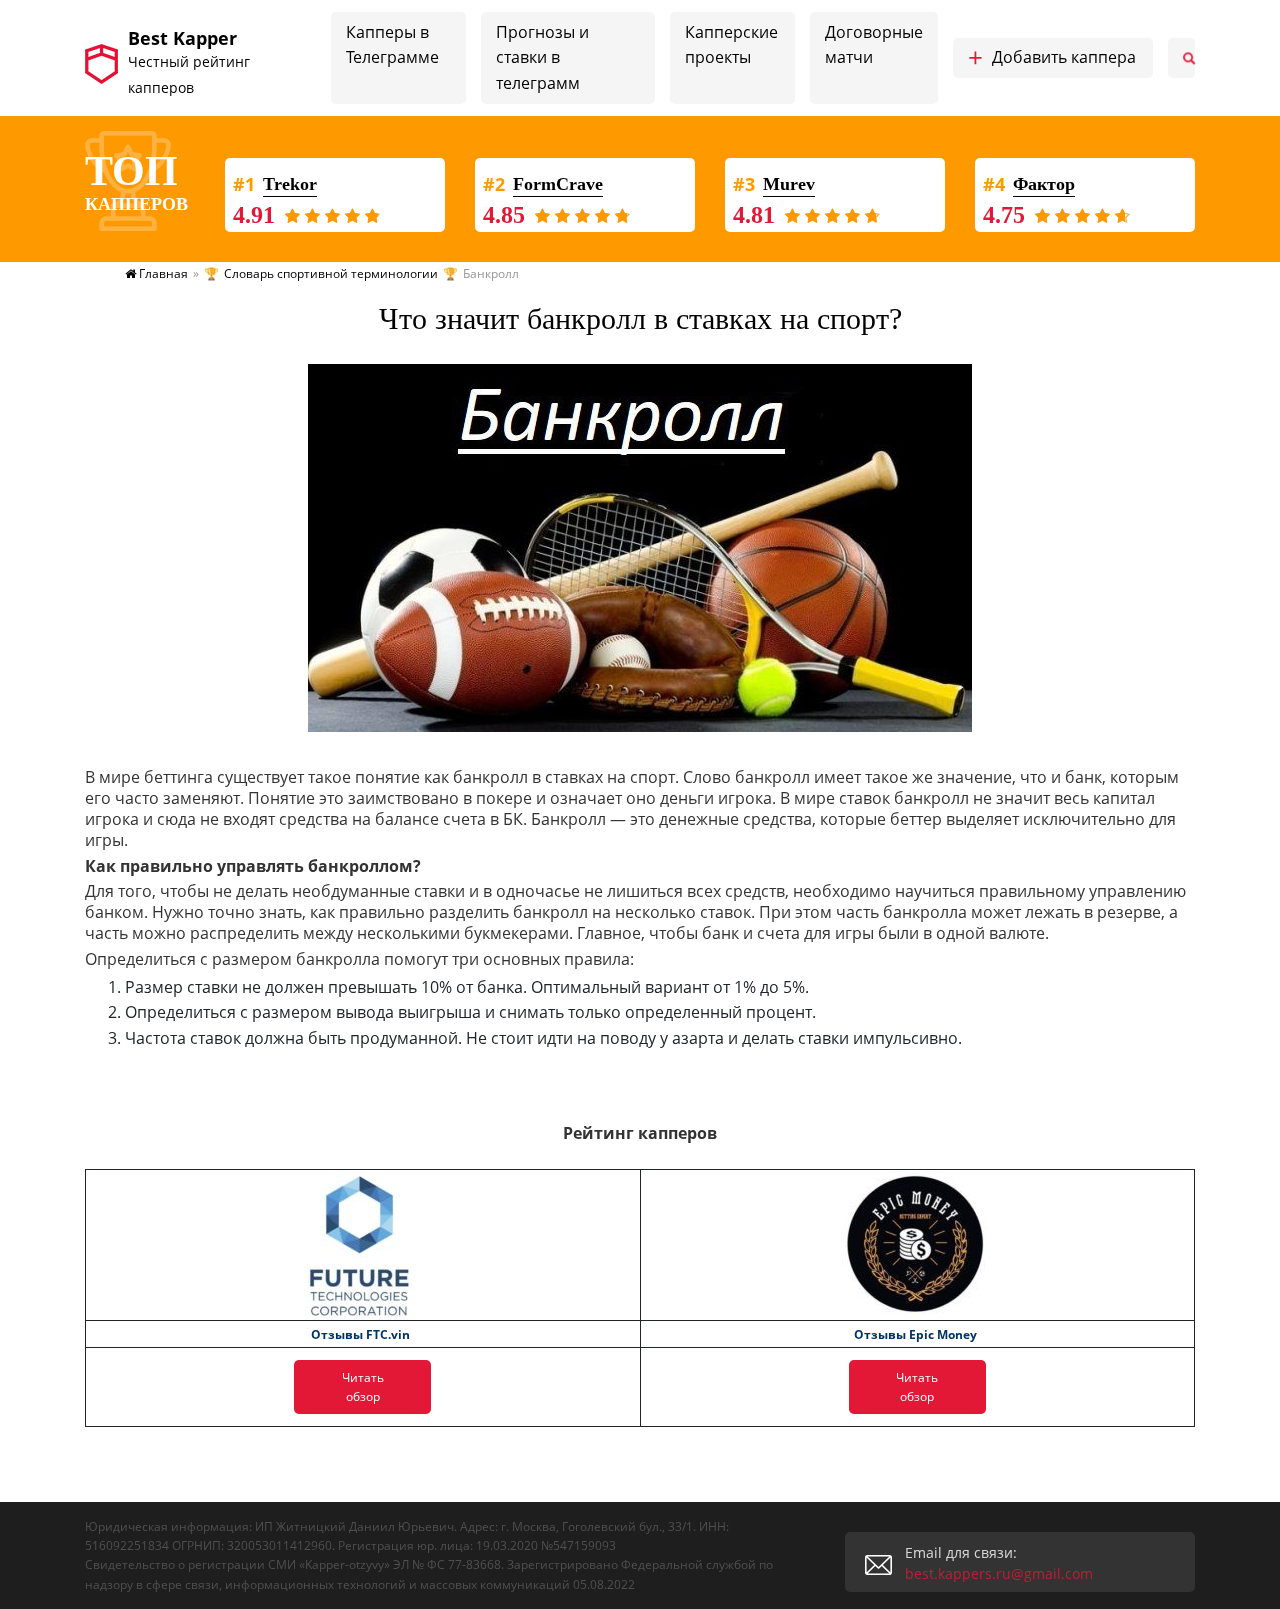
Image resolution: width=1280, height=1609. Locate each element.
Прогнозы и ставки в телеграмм (542, 57)
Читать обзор (363, 1387)
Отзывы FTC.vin (360, 1334)
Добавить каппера (1052, 58)
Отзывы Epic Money (915, 1334)
